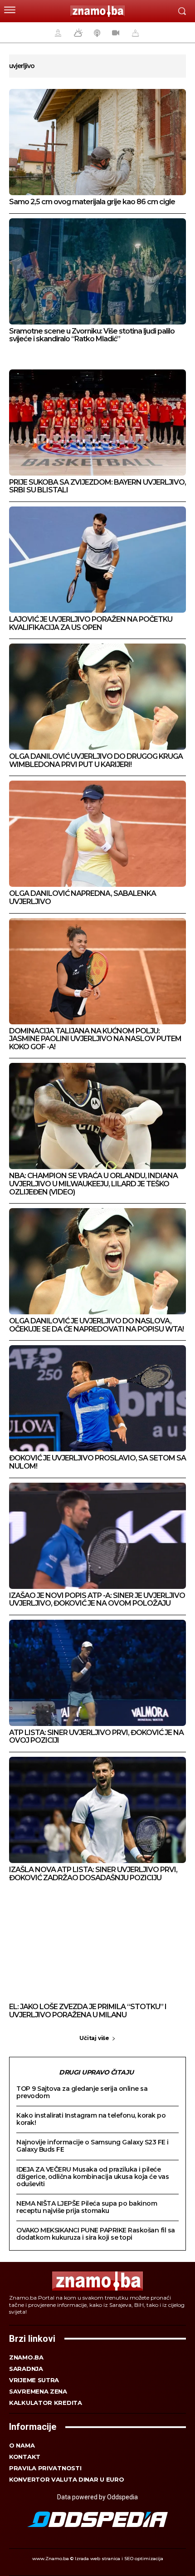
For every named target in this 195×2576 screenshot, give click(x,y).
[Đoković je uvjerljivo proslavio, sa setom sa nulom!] (97, 1398)
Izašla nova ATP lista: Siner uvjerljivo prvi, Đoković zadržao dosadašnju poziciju (93, 1874)
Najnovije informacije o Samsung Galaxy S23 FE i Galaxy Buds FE (93, 2146)
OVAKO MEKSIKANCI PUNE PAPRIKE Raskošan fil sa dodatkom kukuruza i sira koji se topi (96, 2234)
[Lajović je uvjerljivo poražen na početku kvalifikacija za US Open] (97, 560)
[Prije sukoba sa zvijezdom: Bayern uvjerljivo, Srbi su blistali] (97, 423)
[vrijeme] (77, 33)
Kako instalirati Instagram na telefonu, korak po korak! (91, 2119)
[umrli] (134, 33)
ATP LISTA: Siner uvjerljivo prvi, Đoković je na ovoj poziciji (96, 1737)
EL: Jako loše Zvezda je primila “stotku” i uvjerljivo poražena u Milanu (88, 2011)
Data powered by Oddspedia (97, 2497)
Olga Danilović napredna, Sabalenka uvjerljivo (83, 897)
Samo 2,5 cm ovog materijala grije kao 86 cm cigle (92, 202)
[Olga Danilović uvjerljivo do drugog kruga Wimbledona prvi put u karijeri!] (97, 697)
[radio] (96, 33)
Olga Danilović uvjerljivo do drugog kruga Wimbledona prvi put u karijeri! (96, 760)
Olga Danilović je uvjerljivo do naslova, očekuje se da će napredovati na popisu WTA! (96, 1325)
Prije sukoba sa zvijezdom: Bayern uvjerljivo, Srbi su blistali (97, 486)
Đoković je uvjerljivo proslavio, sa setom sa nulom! (97, 1462)
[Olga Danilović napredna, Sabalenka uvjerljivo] (97, 834)
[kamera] (115, 33)
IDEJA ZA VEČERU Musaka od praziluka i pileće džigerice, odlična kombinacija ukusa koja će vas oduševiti (93, 2177)
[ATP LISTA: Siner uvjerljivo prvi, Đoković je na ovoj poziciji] (97, 1673)
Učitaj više (94, 2038)
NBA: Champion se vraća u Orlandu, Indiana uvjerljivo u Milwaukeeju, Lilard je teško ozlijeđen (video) (93, 1184)
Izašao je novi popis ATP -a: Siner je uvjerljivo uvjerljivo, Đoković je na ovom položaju (97, 1600)
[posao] (57, 33)
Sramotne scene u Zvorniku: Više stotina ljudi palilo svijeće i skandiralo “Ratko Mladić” (92, 335)
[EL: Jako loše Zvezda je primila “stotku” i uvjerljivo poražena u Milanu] (97, 1947)
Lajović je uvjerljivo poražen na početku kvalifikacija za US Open (91, 623)
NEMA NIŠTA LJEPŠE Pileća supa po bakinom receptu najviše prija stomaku (87, 2207)
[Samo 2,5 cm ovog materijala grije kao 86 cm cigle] (97, 142)
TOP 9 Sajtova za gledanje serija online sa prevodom (82, 2092)
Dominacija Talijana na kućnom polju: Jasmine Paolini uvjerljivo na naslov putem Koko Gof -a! (95, 1039)
